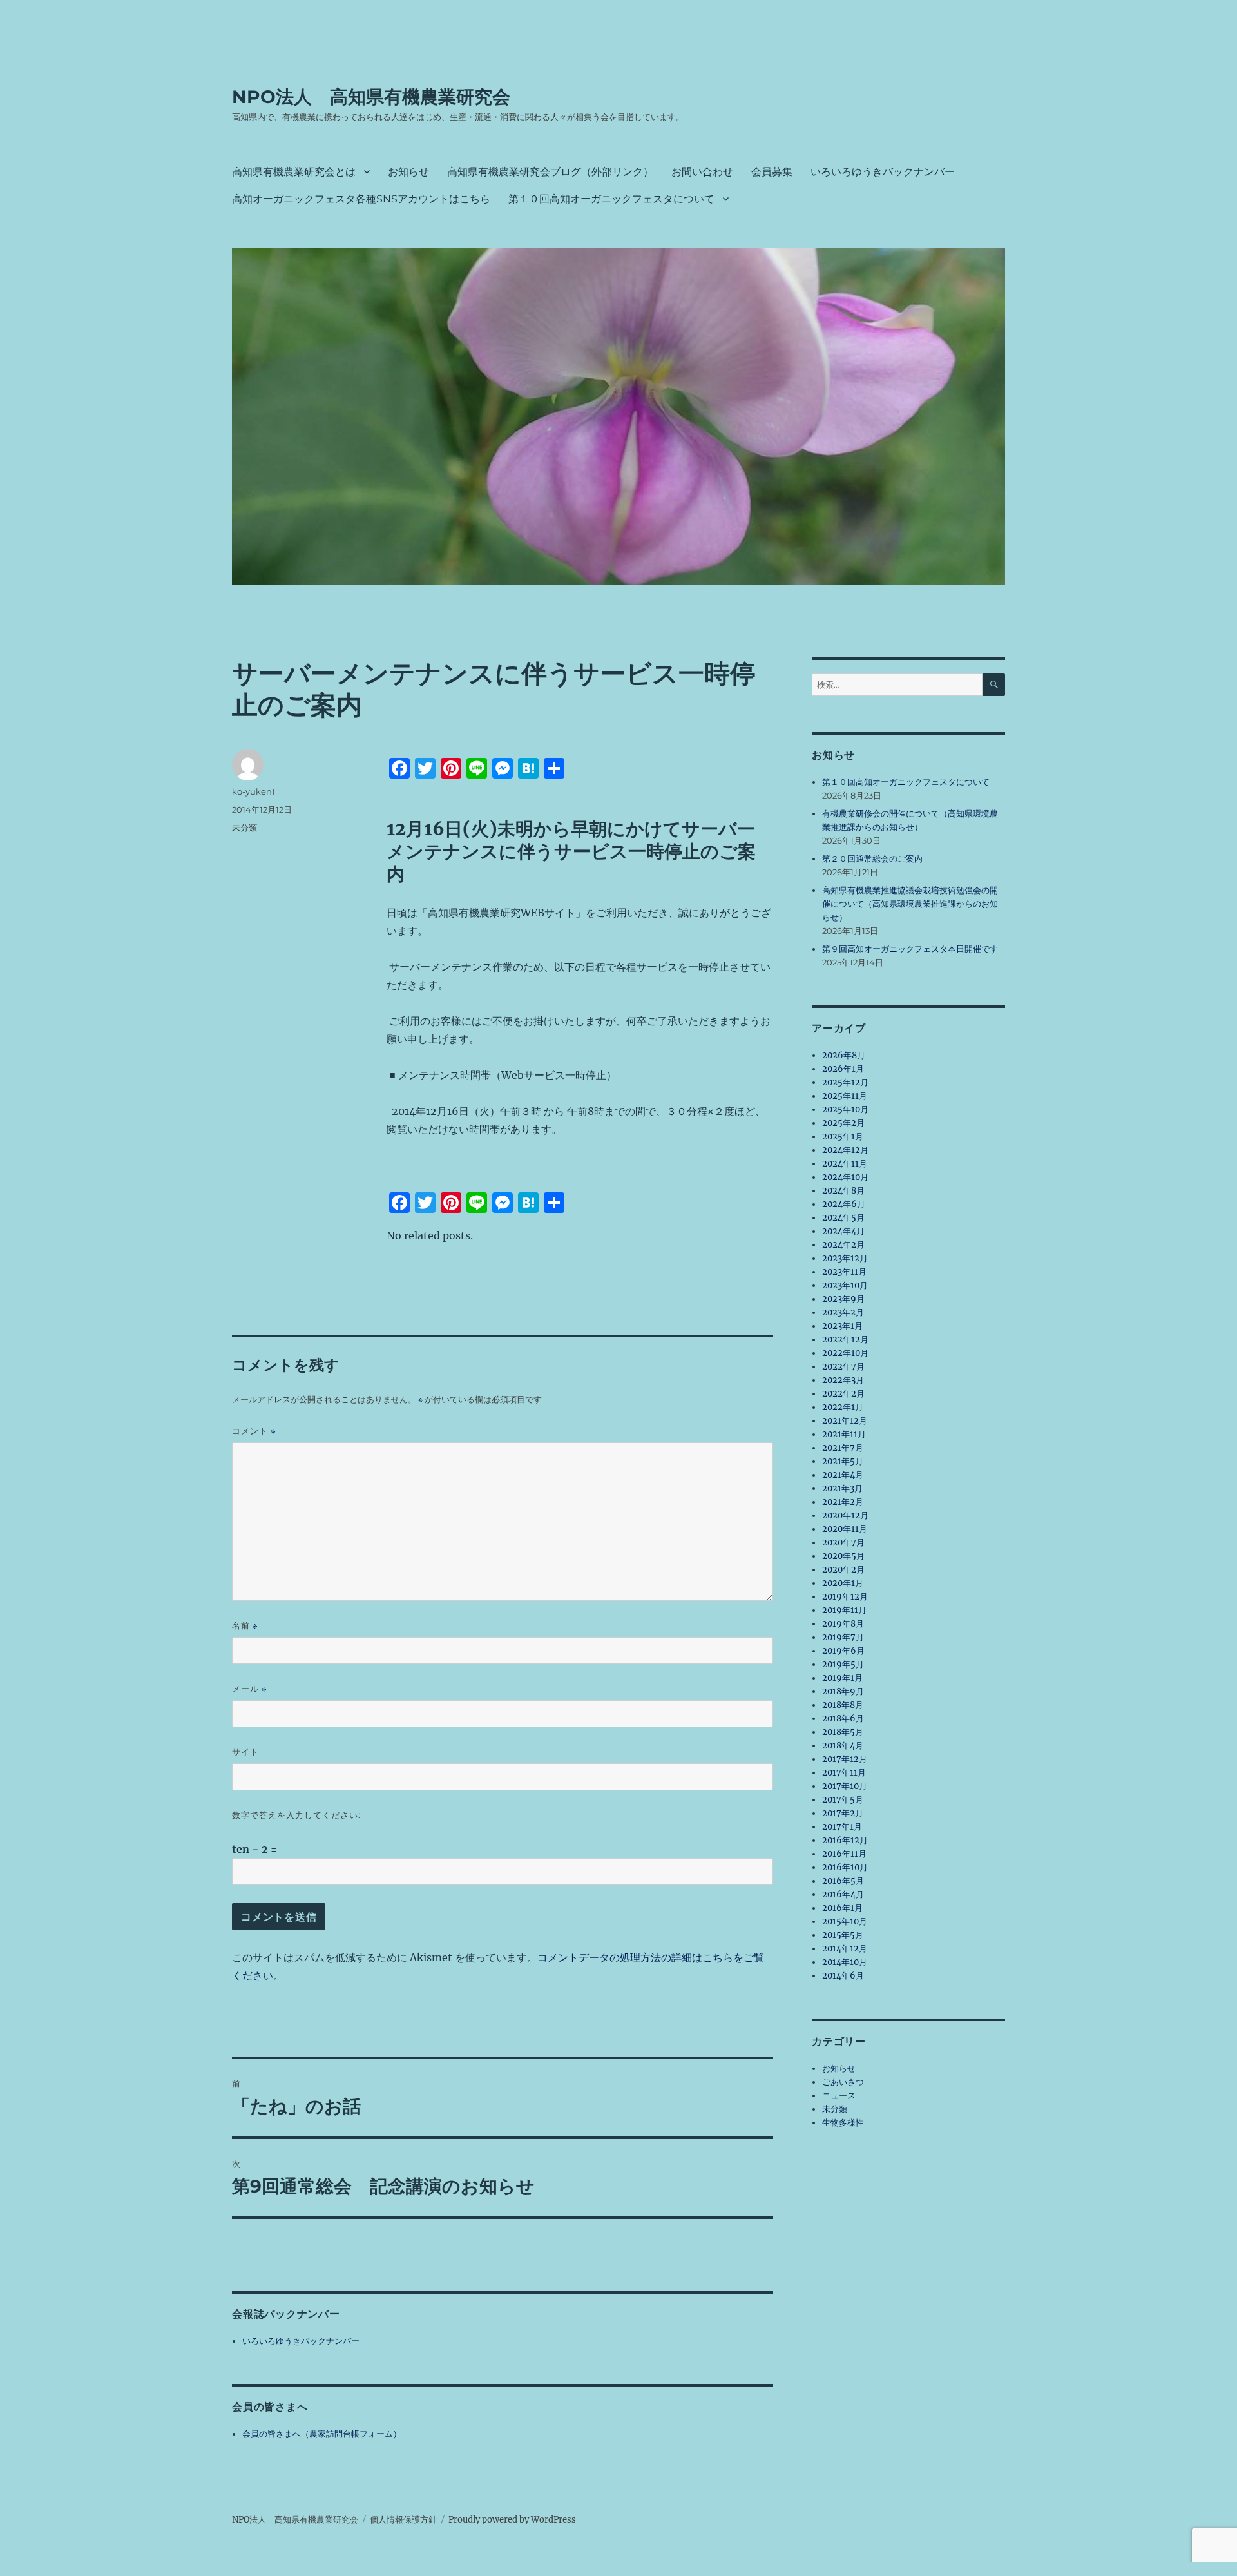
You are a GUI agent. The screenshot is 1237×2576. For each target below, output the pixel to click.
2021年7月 (843, 1448)
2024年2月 (843, 1245)
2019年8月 (843, 1624)
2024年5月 (843, 1218)
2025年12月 (845, 1082)
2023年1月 (842, 1326)
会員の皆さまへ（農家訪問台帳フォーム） (322, 2434)
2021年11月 (844, 1434)
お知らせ (408, 172)
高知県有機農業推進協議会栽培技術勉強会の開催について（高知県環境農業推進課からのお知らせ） (910, 904)
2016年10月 (845, 1867)
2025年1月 (843, 1137)
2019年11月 (844, 1610)
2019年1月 (842, 1678)
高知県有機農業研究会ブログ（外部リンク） (550, 172)
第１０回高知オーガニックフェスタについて (611, 199)
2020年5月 (843, 1556)
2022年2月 (843, 1394)
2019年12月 (845, 1597)
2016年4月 (843, 1894)
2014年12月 (845, 1949)
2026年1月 (843, 1069)
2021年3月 (842, 1488)
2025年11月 (845, 1096)
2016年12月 (845, 1840)
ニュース (839, 2096)
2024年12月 (845, 1150)
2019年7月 (843, 1637)
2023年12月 (845, 1258)
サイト (245, 1752)
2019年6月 (843, 1651)
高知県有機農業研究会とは (294, 172)
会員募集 (772, 172)
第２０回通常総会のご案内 (872, 859)
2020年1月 (843, 1583)
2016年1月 (842, 1908)
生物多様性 (843, 2123)
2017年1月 (842, 1827)
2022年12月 (845, 1340)
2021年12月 (845, 1421)
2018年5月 (843, 1732)
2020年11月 (845, 1529)
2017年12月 (845, 1759)
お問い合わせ (702, 172)
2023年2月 (843, 1312)
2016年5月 (843, 1881)
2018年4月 (843, 1746)
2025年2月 (843, 1123)
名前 (245, 1626)
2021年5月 (843, 1461)
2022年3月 (843, 1380)
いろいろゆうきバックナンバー (883, 172)
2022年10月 (845, 1353)
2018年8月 (843, 1705)
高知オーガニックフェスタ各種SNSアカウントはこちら (361, 199)
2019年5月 (843, 1664)
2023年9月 (843, 1299)
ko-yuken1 (254, 791)
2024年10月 (845, 1177)
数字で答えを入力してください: (296, 1815)
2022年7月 (843, 1367)
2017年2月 (843, 1813)
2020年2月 (843, 1570)
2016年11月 (844, 1854)
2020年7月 (843, 1543)
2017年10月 (845, 1786)
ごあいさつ (843, 2082)
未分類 (245, 828)
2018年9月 (843, 1691)
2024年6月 (844, 1204)
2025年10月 (845, 1109)
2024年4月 (843, 1231)
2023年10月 (845, 1285)
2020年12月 (845, 1516)
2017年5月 (843, 1800)
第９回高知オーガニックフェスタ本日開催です (910, 949)
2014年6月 (843, 1976)
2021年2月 (843, 1502)
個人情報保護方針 (403, 2520)
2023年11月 (844, 1272)
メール (249, 1689)
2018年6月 (843, 1719)
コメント (254, 1431)
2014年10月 (845, 1962)
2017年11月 (844, 1773)
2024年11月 (845, 1164)
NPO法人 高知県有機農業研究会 (371, 97)
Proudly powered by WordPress (512, 2520)
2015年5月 (843, 1935)
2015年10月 (845, 1922)
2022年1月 (843, 1407)
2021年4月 (843, 1475)
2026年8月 (844, 1055)
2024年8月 (843, 1191)
